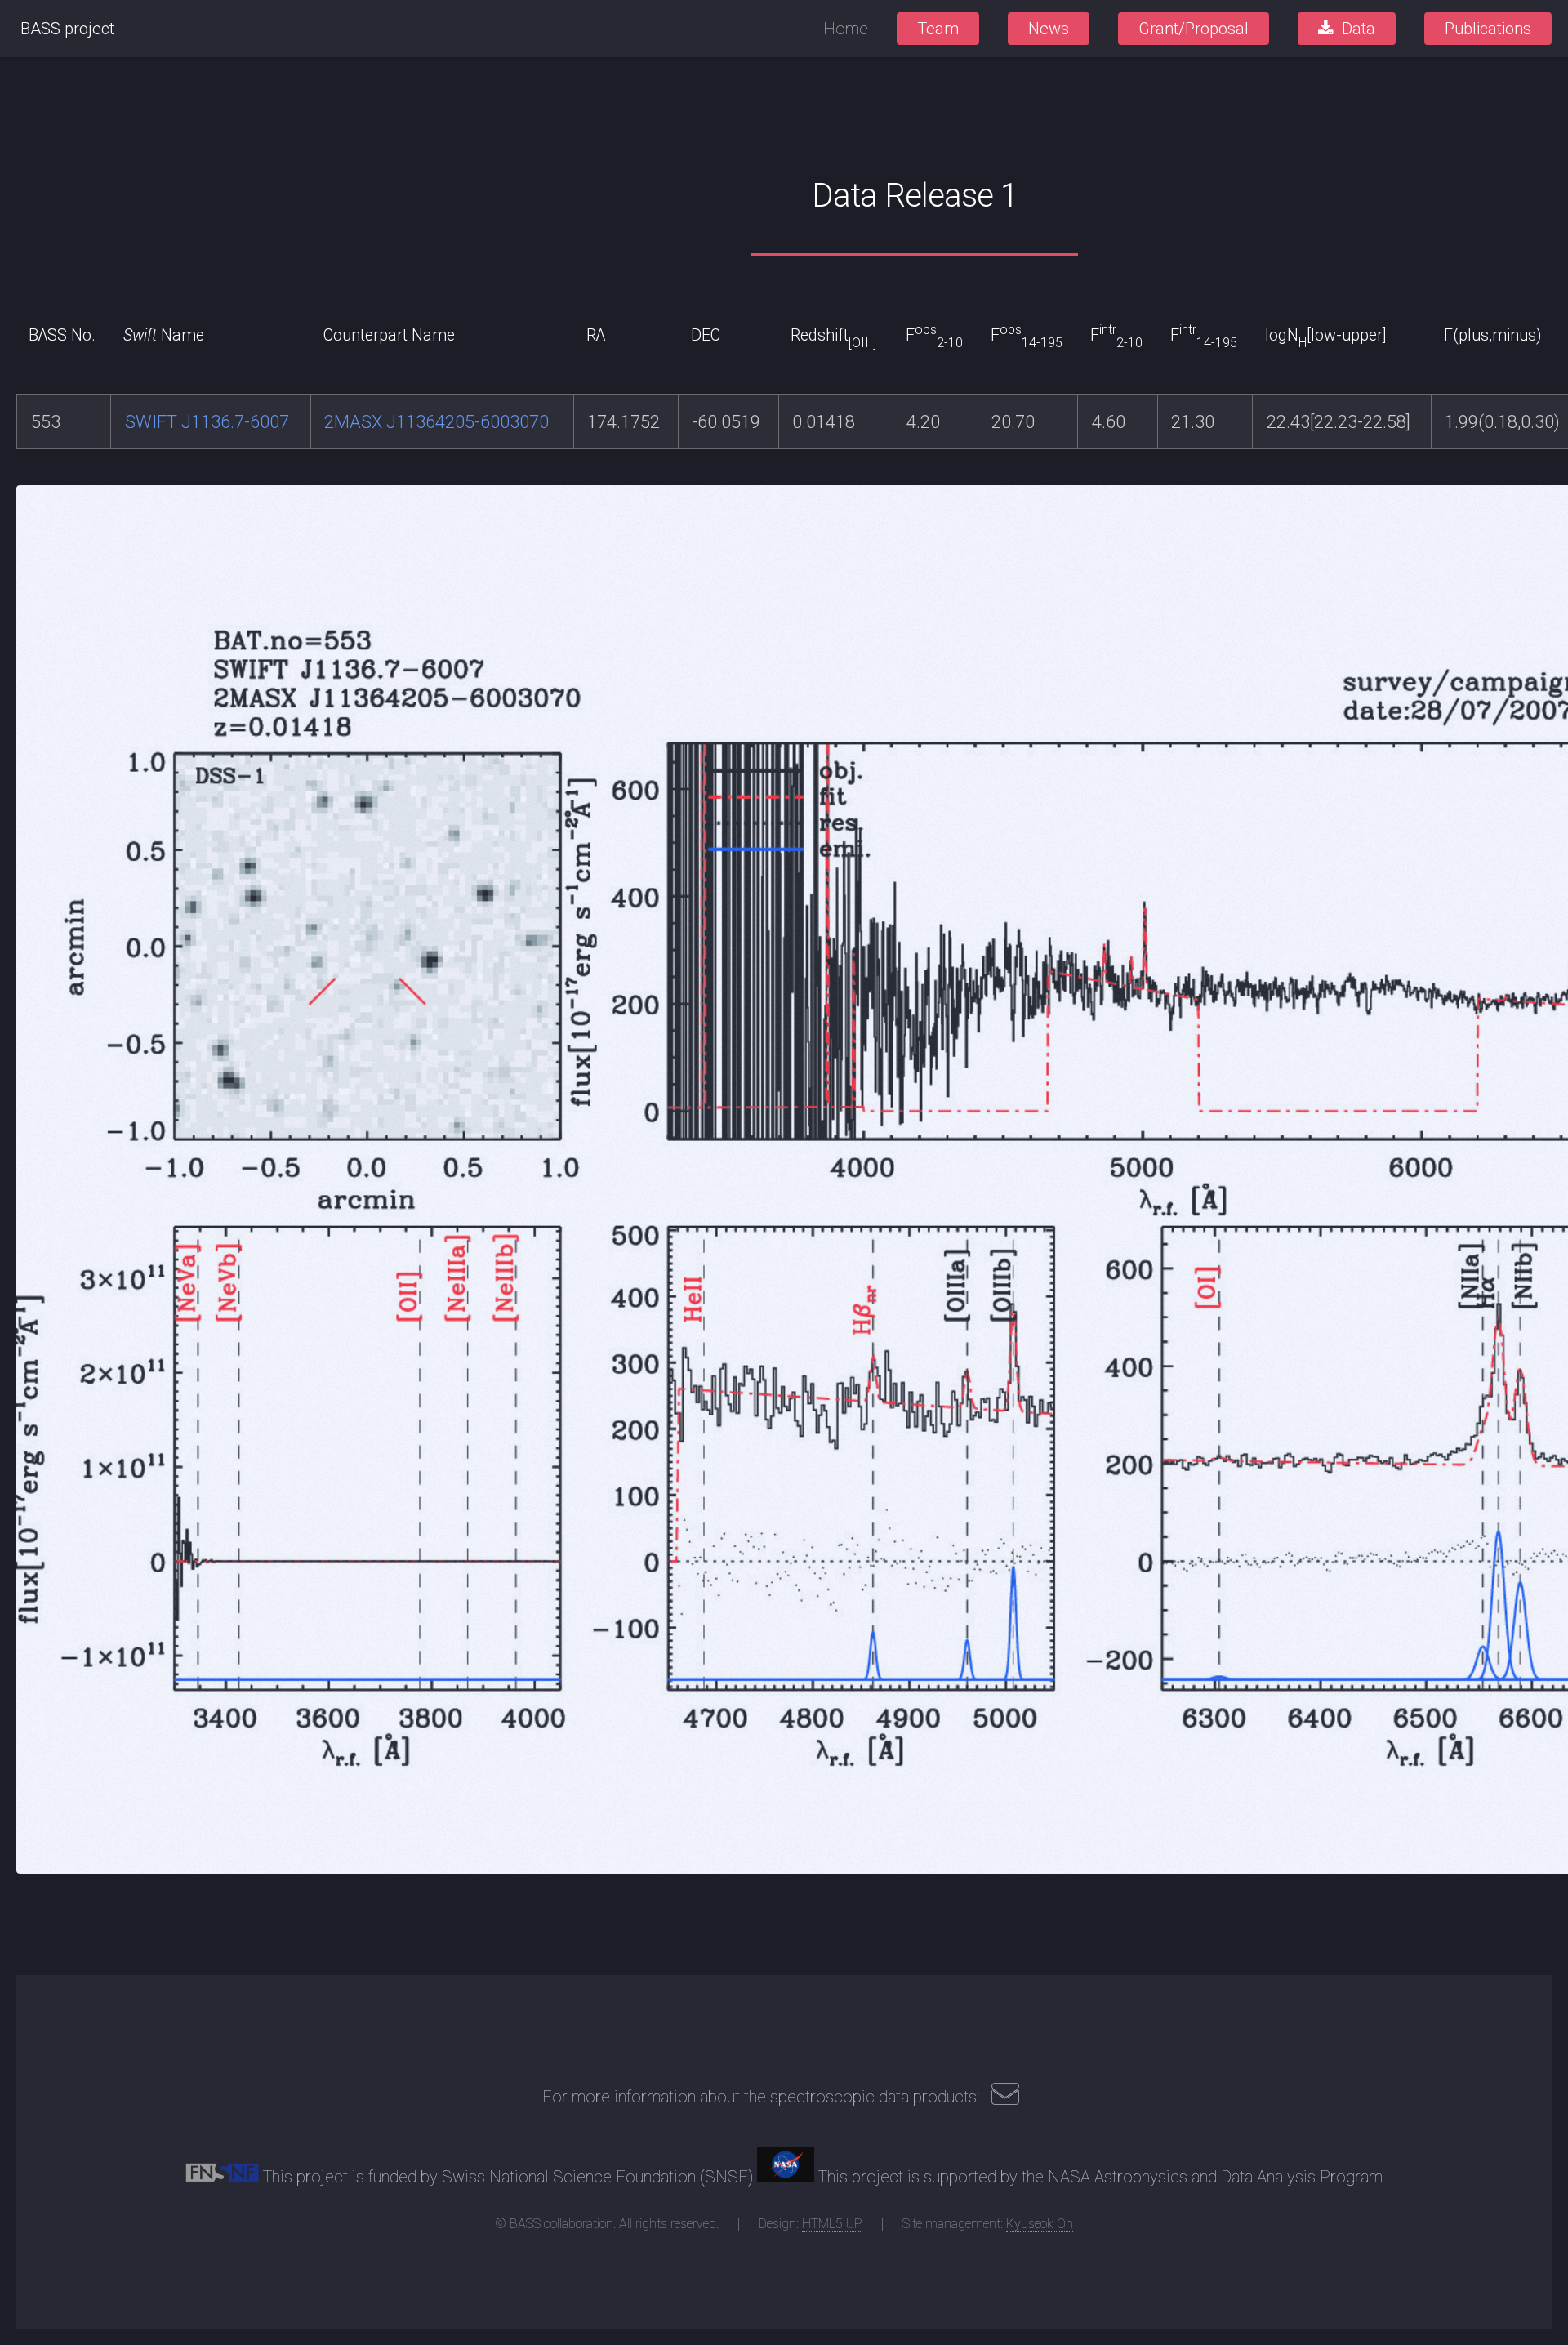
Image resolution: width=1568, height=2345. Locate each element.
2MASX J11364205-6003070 (437, 422)
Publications (1488, 29)
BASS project (67, 29)
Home (846, 29)
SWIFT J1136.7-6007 (207, 422)
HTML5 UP (832, 2224)
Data (1359, 29)
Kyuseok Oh (1040, 2224)
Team (938, 29)
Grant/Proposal (1194, 29)
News (1049, 29)
